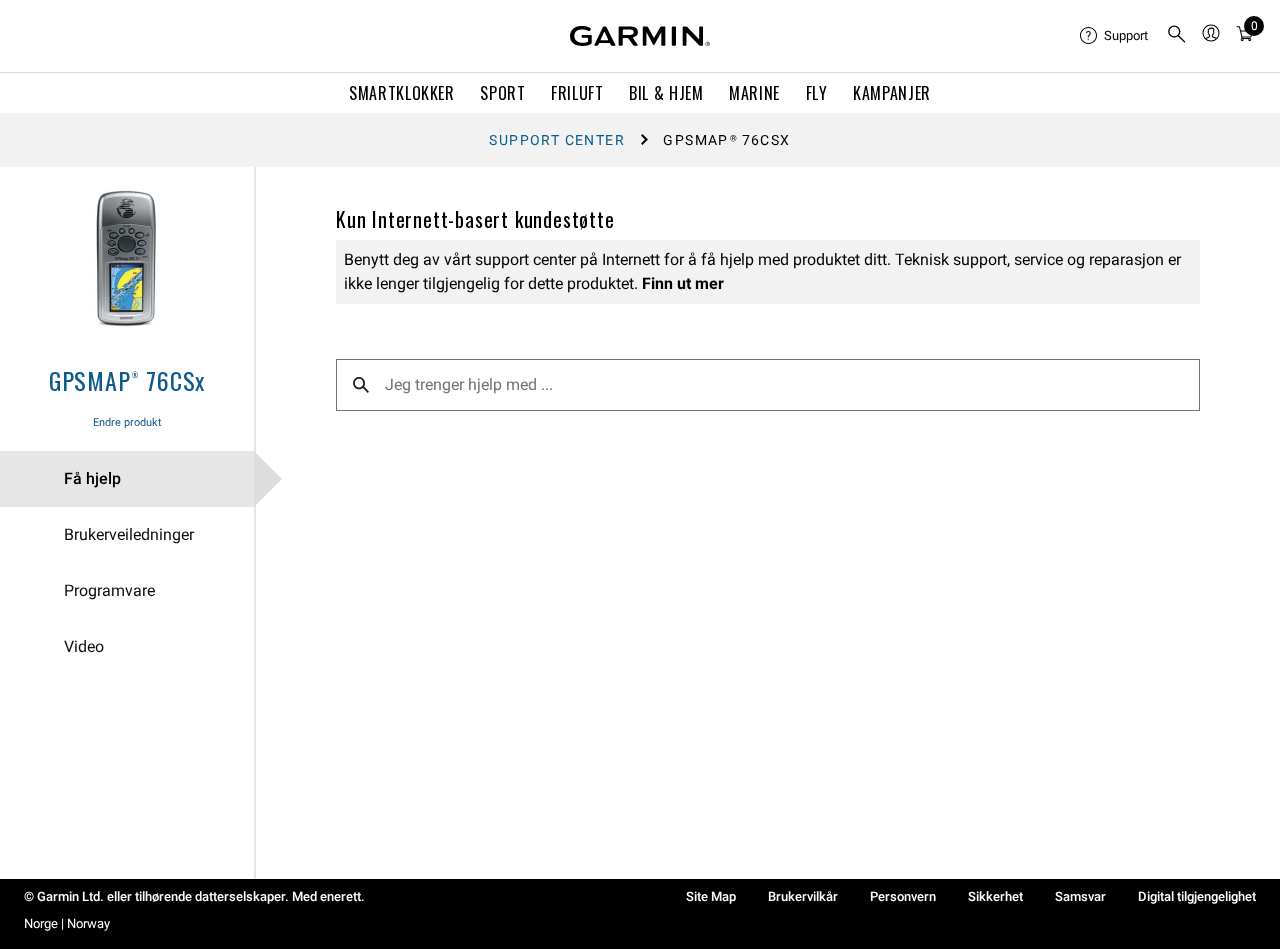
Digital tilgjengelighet (1197, 896)
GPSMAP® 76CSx (127, 380)
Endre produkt (127, 422)
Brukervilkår (803, 896)
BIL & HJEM (666, 93)
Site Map (711, 896)
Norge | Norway (67, 923)
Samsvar (1080, 896)
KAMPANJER (892, 93)
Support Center (557, 140)
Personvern (903, 896)
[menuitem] (1115, 36)
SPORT (502, 93)
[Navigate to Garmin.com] (640, 36)
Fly (817, 93)
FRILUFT (577, 93)
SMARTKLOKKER (402, 93)
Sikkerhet (995, 896)
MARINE (754, 93)
